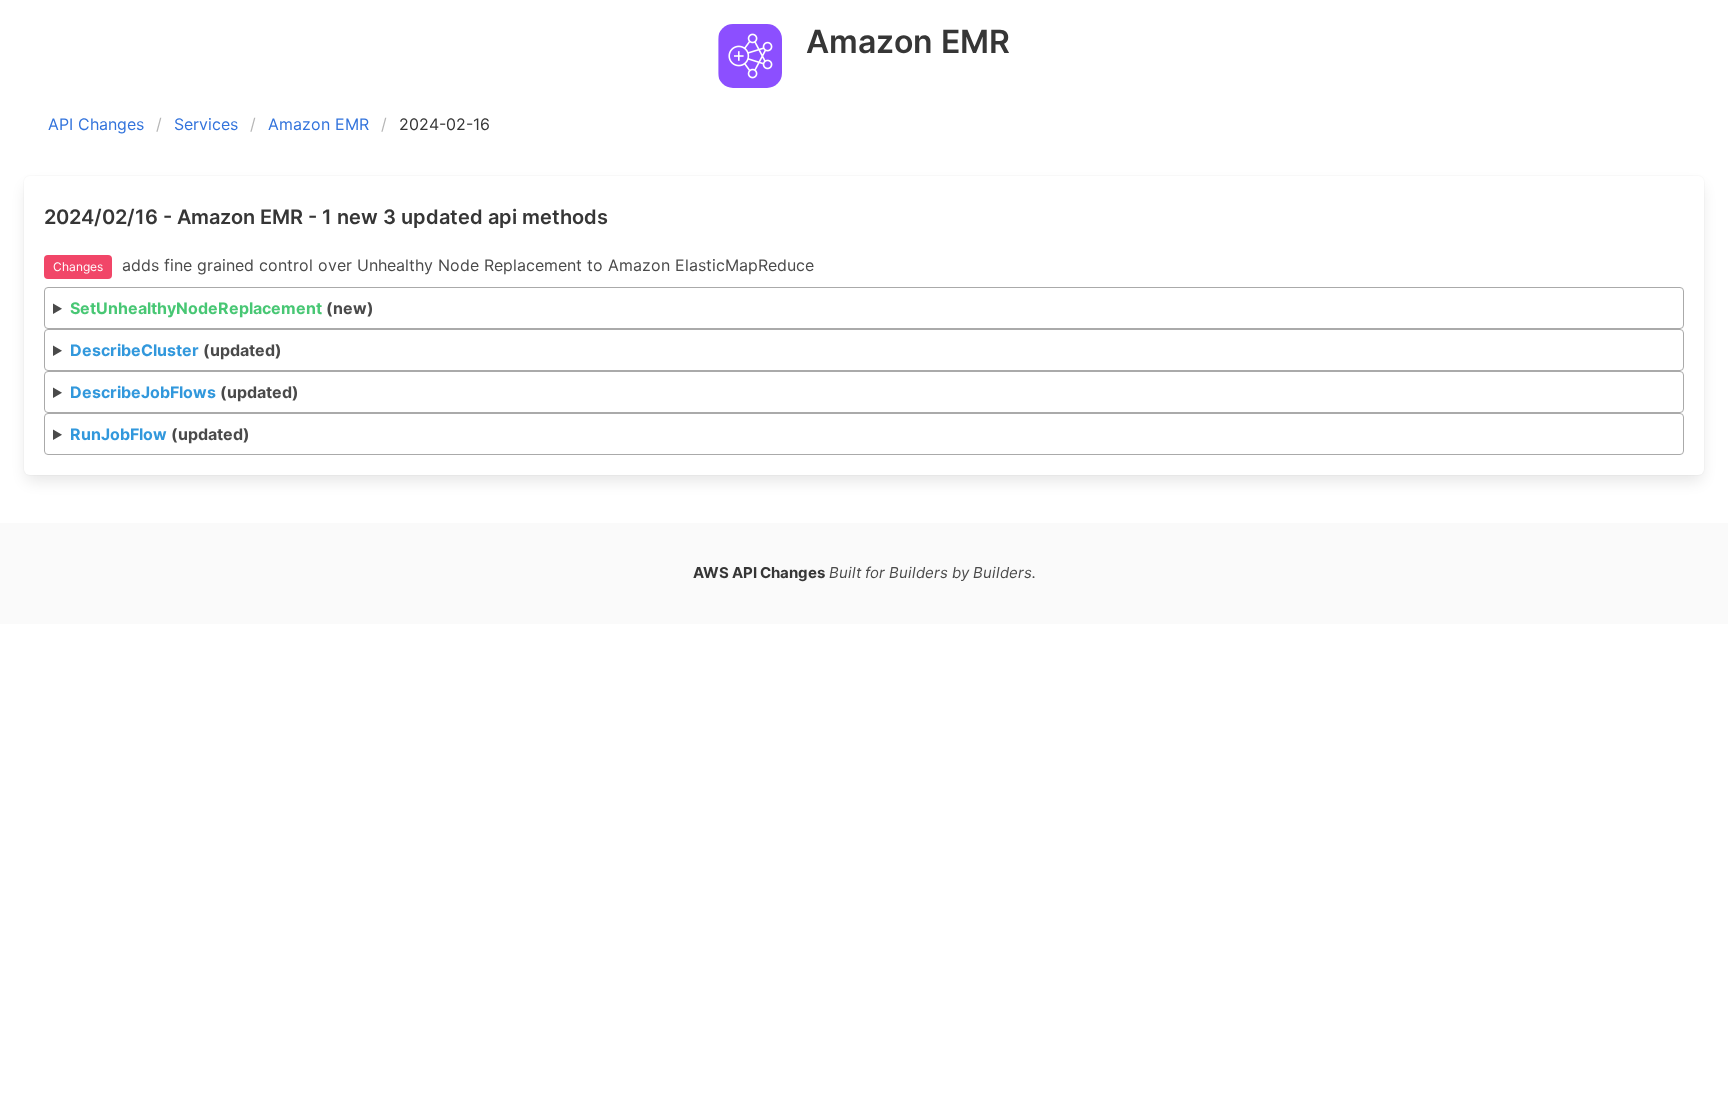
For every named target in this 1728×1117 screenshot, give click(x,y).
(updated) (176, 350)
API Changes (96, 124)
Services (206, 124)
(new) (222, 308)
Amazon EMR (318, 124)
